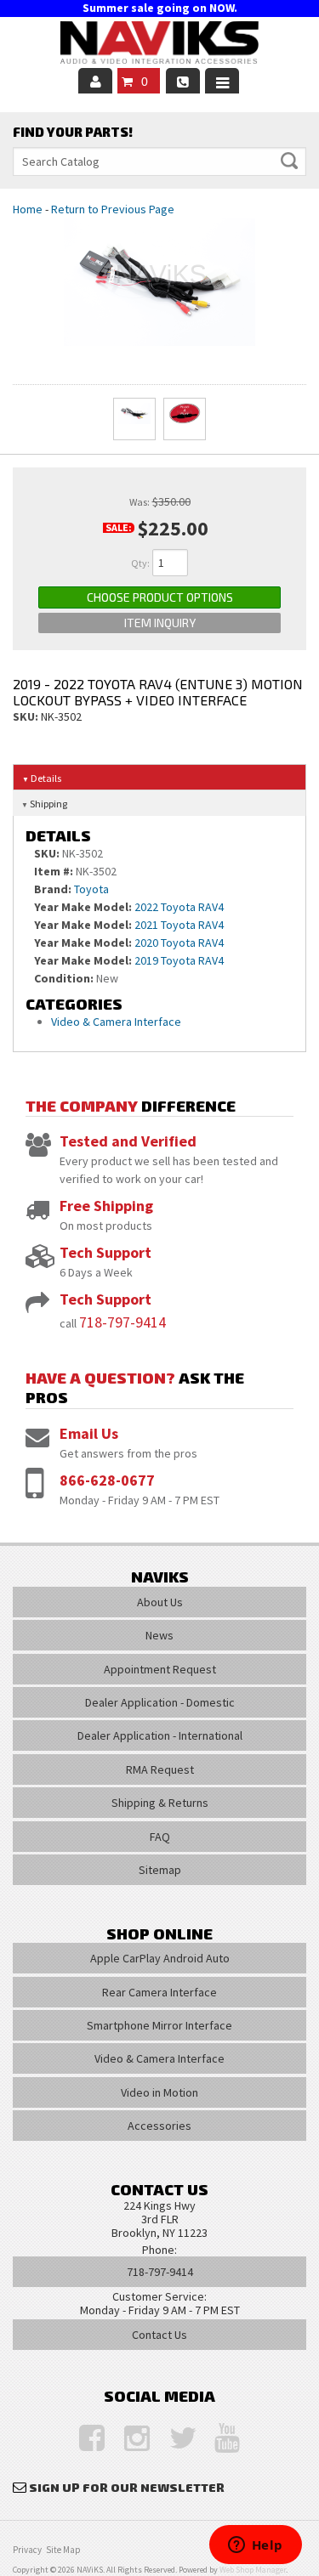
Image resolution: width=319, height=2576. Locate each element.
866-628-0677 (107, 1480)
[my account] (95, 81)
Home (28, 209)
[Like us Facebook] (83, 2439)
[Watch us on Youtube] (219, 2439)
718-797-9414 (122, 1322)
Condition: (64, 978)
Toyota (91, 889)
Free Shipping (106, 1206)
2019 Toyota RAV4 (179, 960)
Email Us (89, 1433)
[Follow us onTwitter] (174, 2439)
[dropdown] (222, 81)
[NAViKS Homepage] (160, 45)
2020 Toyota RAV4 (179, 943)
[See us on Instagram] (128, 2439)
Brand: (53, 889)
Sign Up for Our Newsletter (127, 2487)
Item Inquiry (160, 623)
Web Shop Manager (253, 2570)
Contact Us (159, 2335)
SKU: (27, 716)
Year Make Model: (83, 907)
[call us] (183, 81)
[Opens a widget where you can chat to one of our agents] (255, 2546)
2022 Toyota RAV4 (179, 907)
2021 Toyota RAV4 (179, 925)
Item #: (55, 871)
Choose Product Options (160, 597)
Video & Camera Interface (116, 1022)
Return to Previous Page (113, 209)
